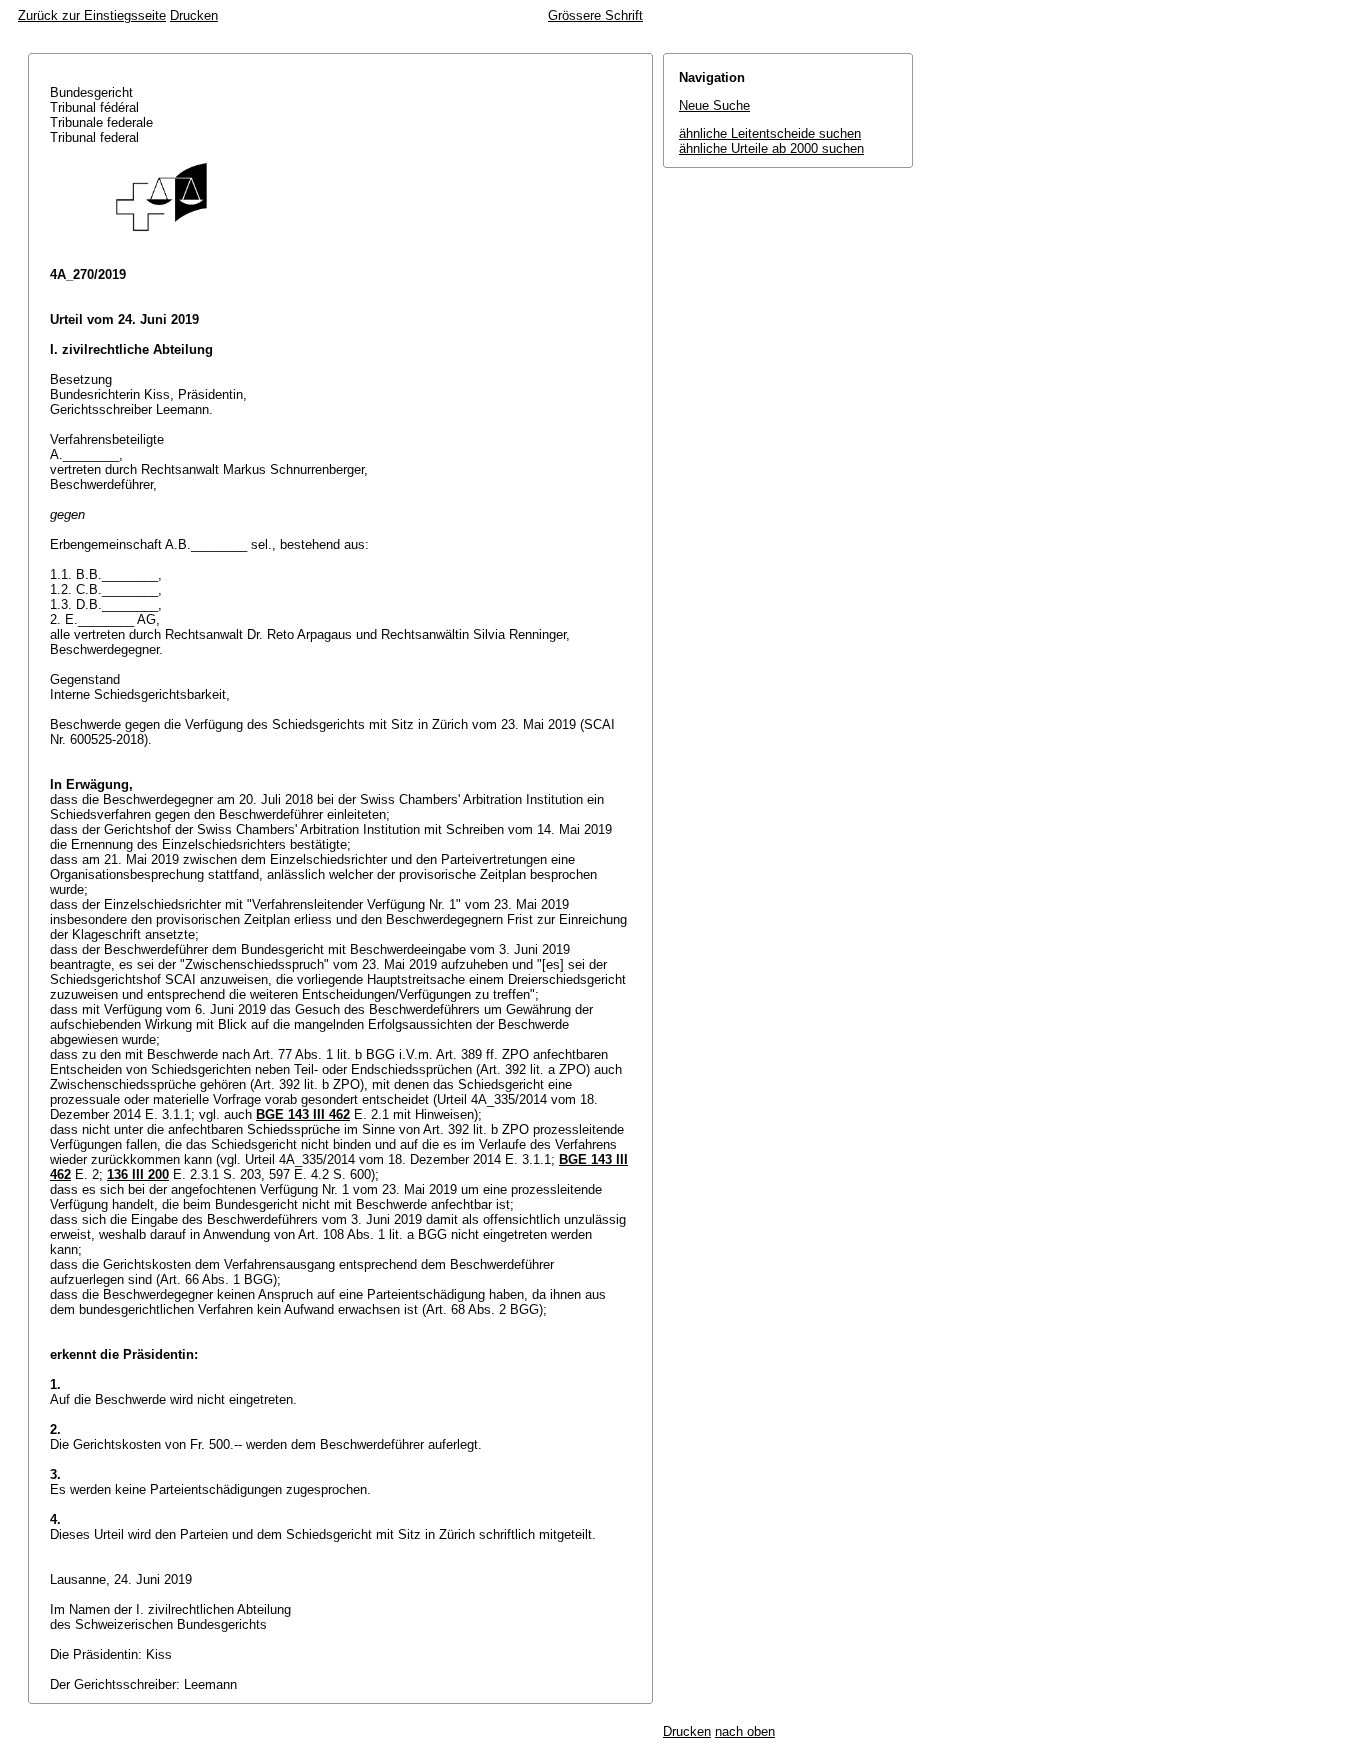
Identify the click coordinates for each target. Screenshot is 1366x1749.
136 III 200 (138, 1174)
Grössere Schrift (595, 15)
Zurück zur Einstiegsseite (92, 15)
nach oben (745, 1731)
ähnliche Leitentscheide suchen (770, 133)
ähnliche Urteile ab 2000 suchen (771, 148)
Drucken (194, 15)
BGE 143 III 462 (303, 1114)
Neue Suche (714, 105)
